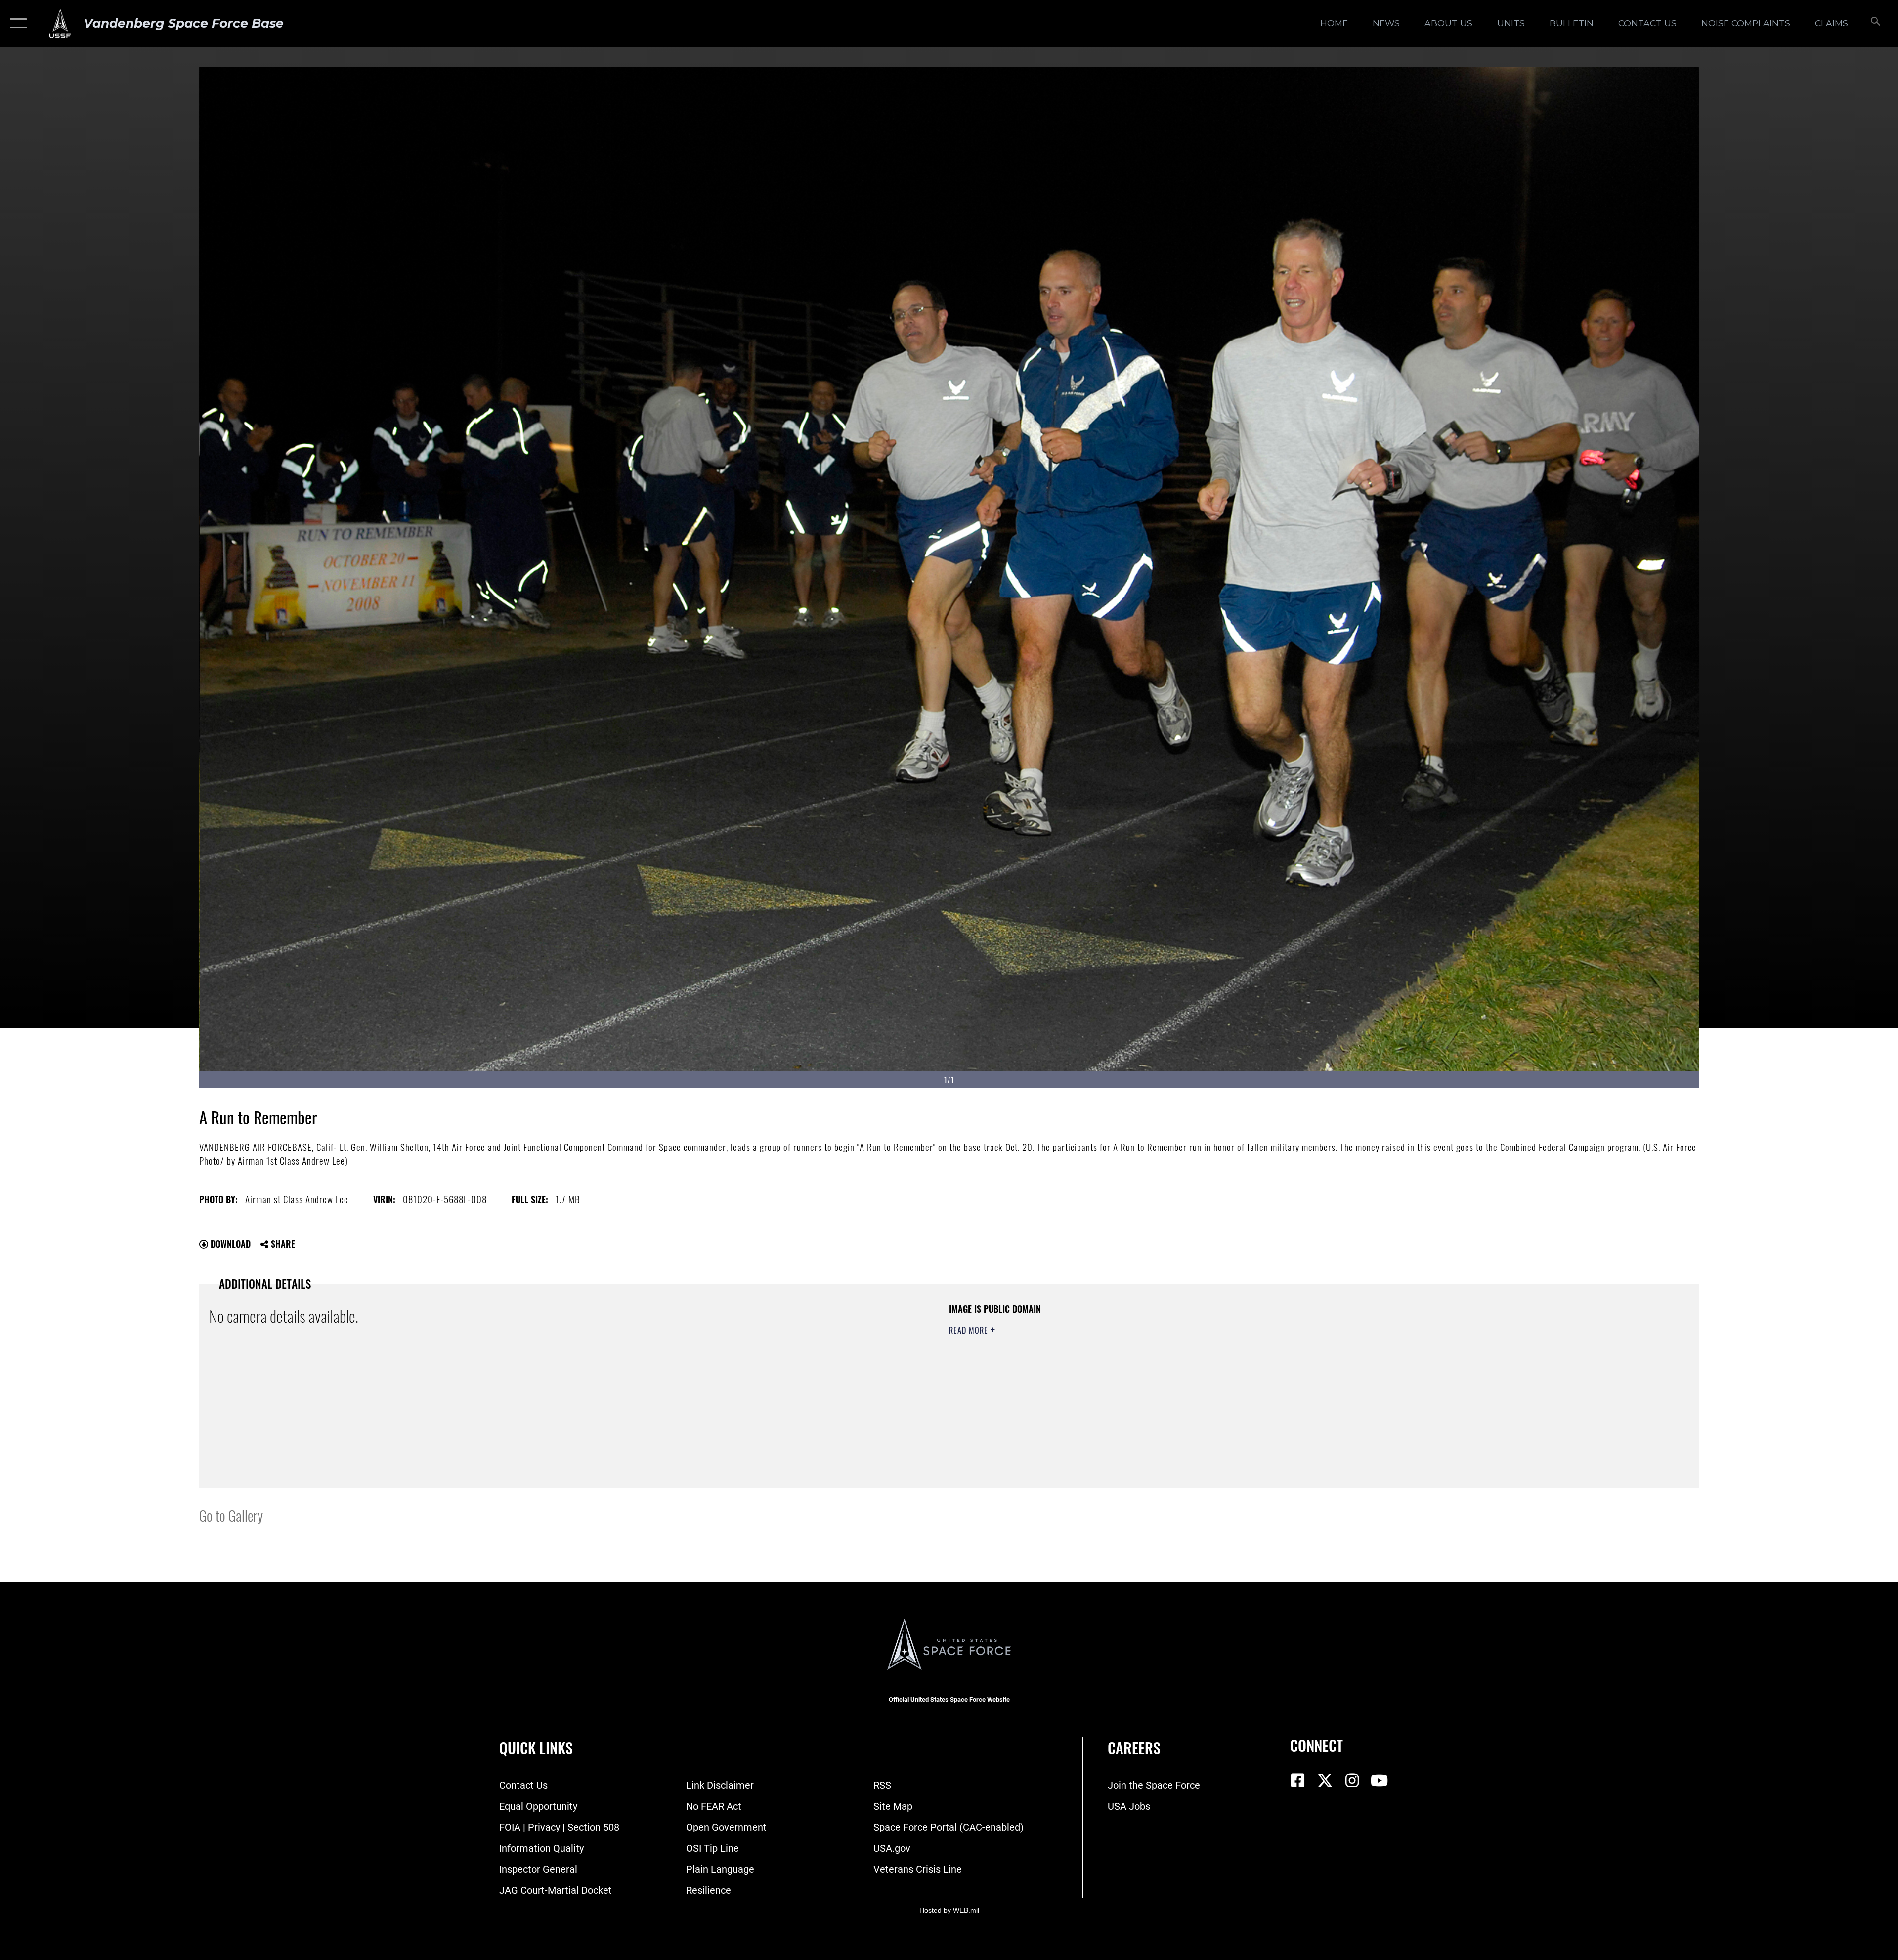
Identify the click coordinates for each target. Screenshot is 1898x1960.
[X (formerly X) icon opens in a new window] (1325, 1781)
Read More (970, 1330)
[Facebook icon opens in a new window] (1297, 1781)
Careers (1134, 1748)
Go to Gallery (231, 1515)
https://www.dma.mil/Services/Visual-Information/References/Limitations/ (1263, 1365)
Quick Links (536, 1748)
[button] (16, 23)
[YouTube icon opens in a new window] (1379, 1781)
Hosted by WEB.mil (949, 1910)
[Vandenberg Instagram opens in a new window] (1352, 1781)
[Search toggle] (1875, 23)
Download (229, 1244)
